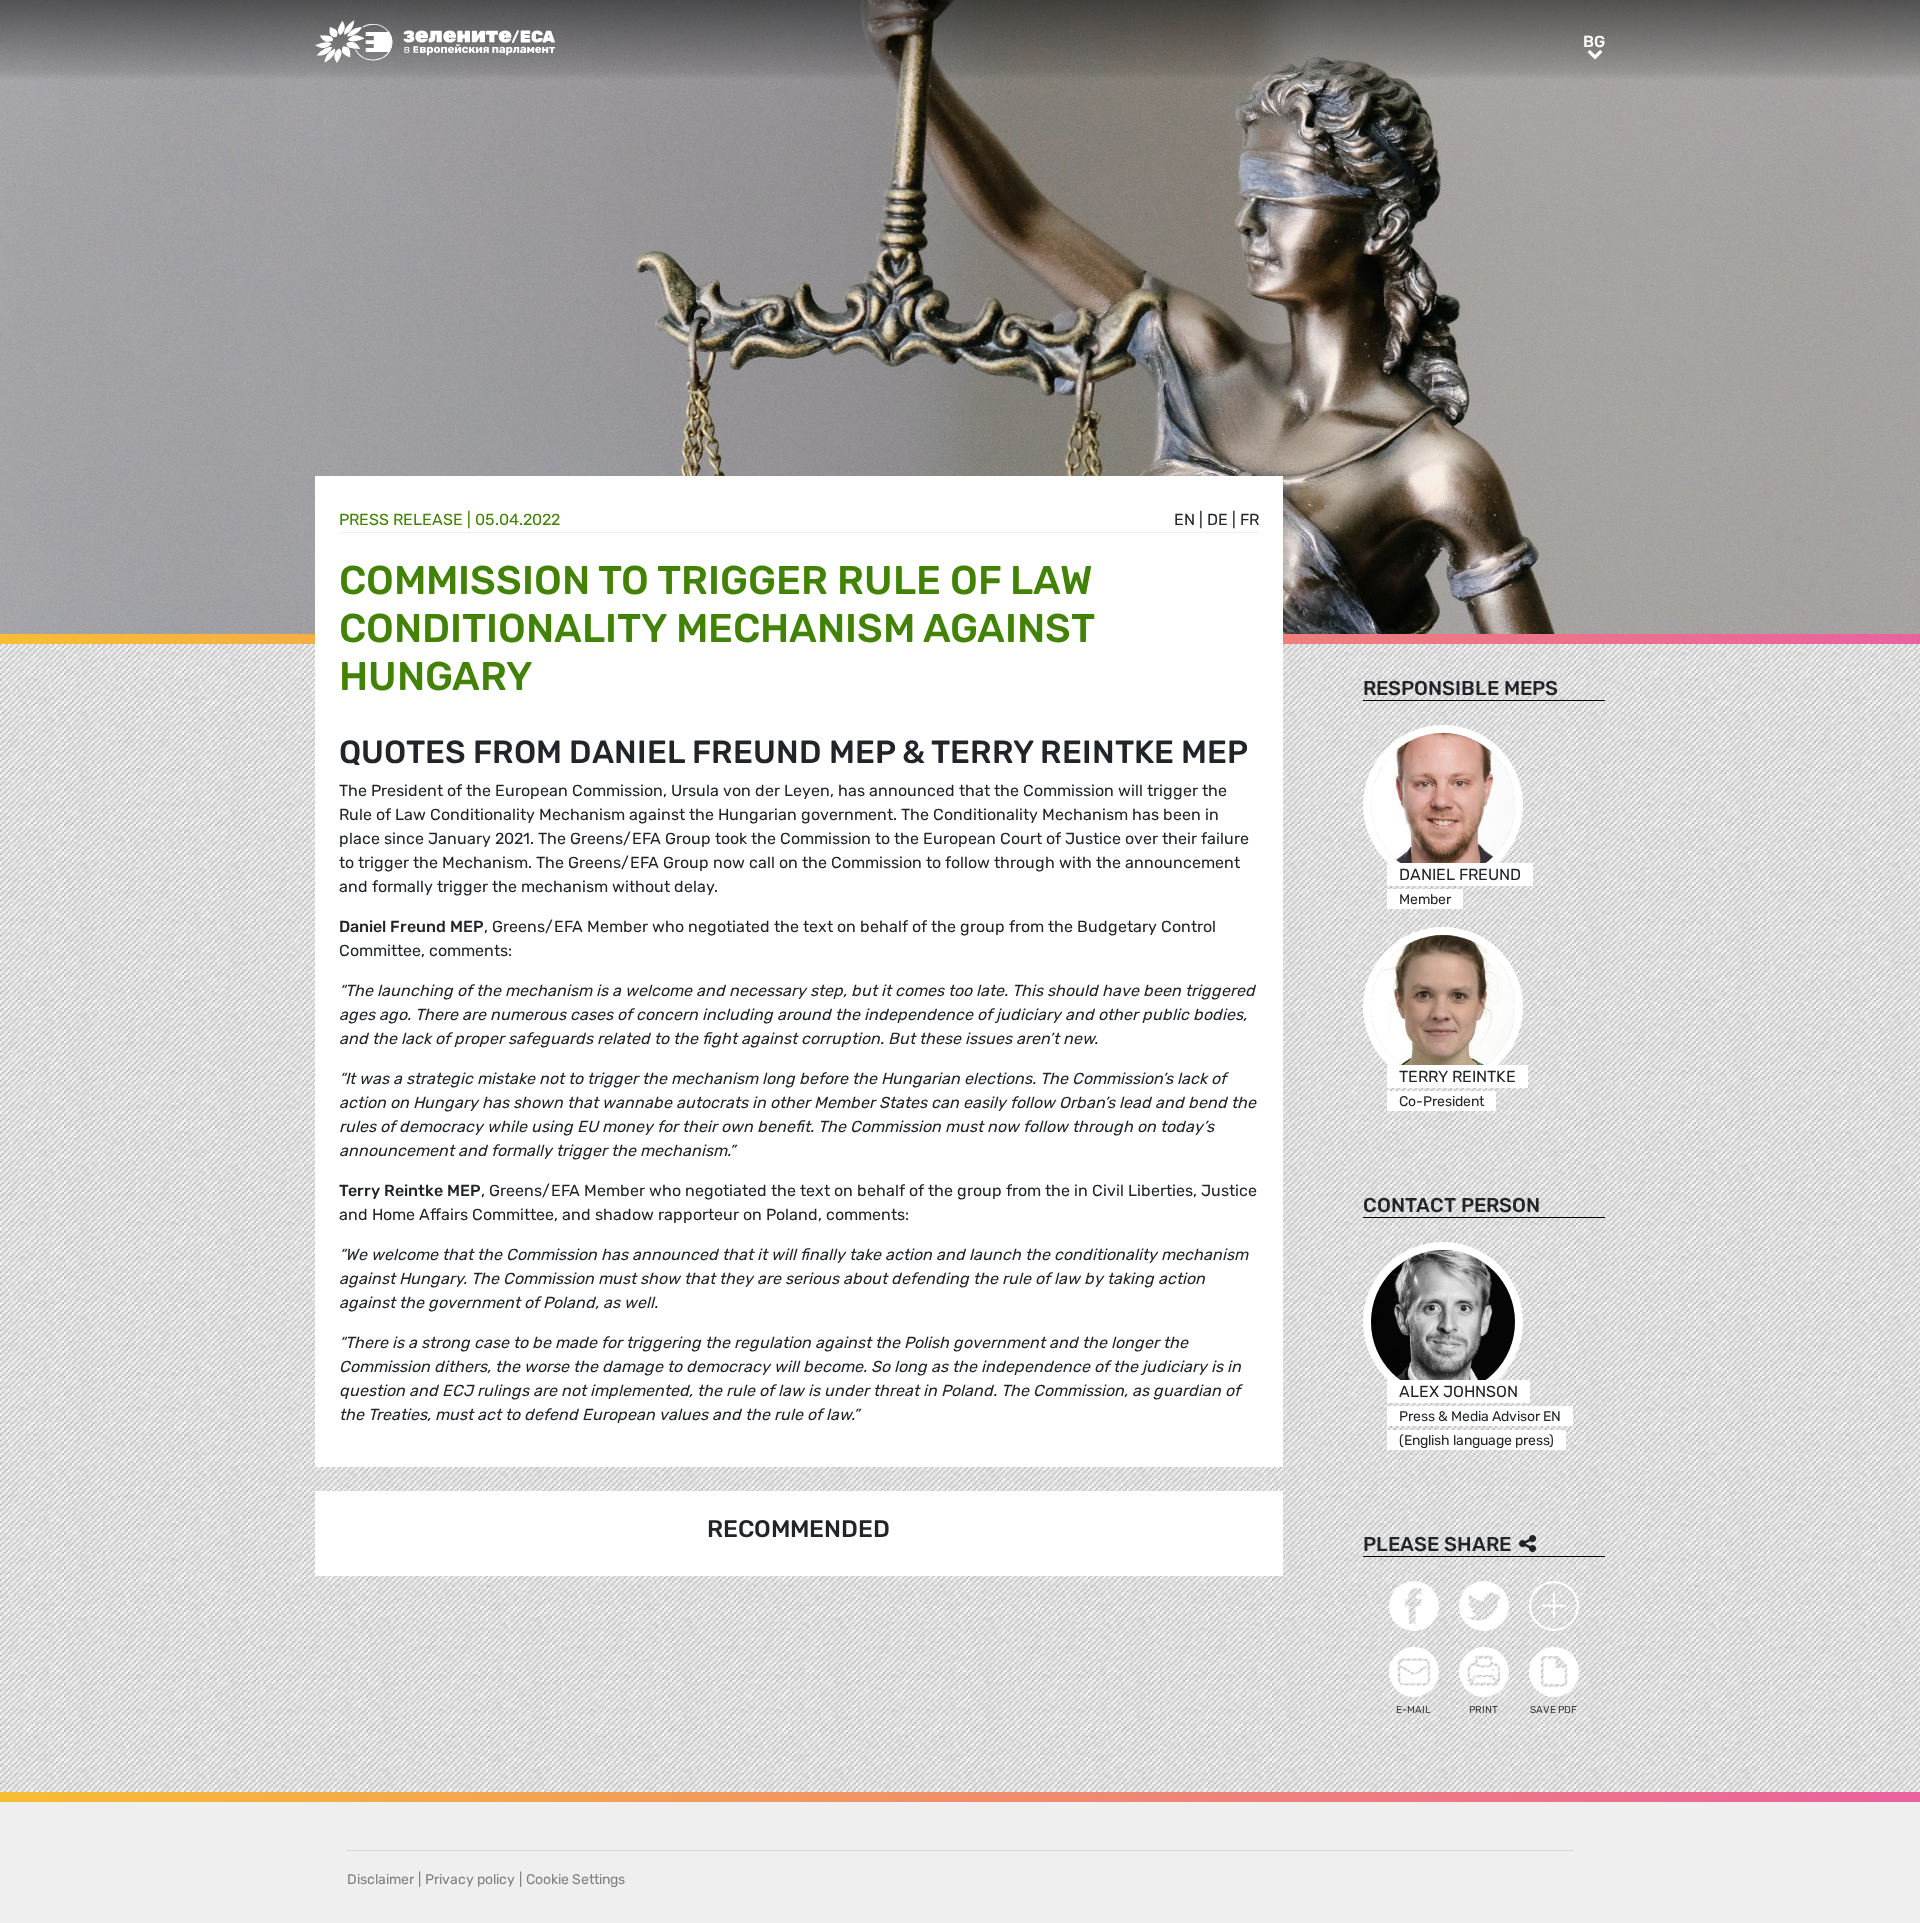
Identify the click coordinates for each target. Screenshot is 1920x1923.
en (1184, 519)
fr (1249, 519)
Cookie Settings (575, 1879)
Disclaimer (380, 1879)
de (1217, 519)
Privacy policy (470, 1879)
